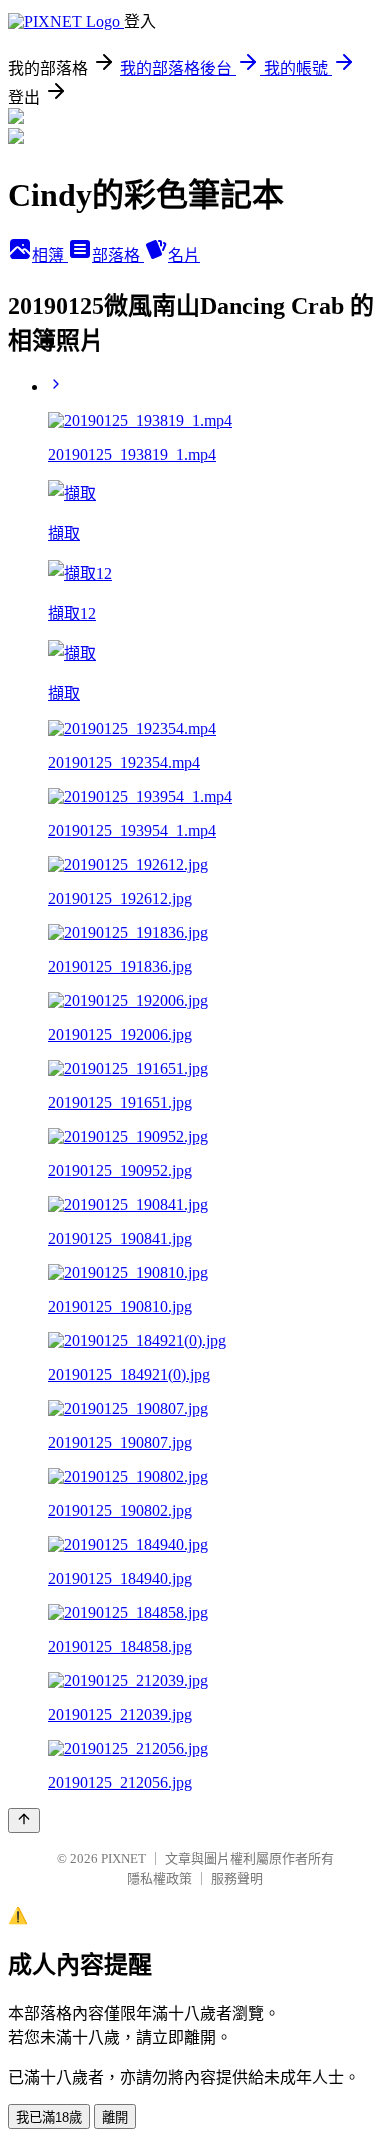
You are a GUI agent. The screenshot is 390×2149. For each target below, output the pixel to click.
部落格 (118, 255)
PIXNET (123, 1858)
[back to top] (24, 1820)
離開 (115, 2117)
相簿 (50, 255)
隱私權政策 (159, 1878)
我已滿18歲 (49, 2117)
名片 (184, 255)
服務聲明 (237, 1878)
